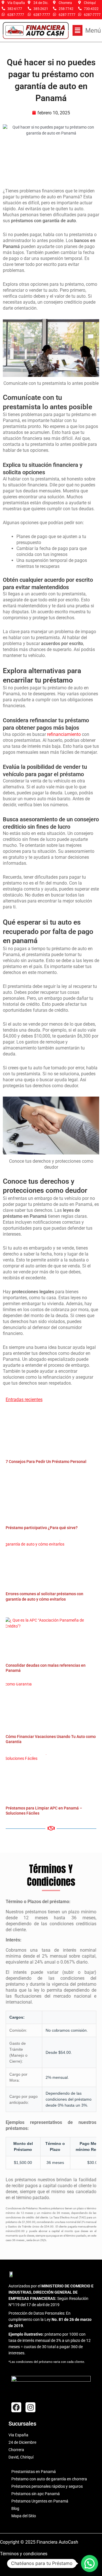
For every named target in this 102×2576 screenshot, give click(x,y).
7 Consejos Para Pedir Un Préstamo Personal (46, 1462)
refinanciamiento (64, 734)
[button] (87, 30)
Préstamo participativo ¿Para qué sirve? (42, 1528)
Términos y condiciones (24, 2554)
